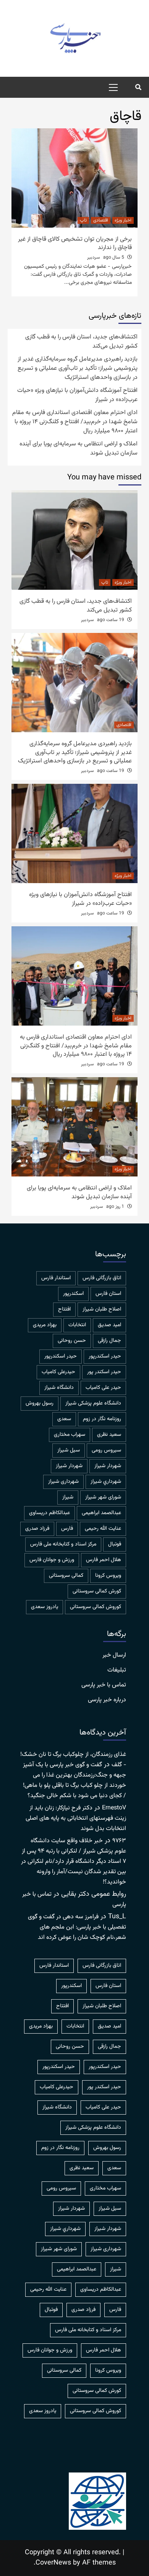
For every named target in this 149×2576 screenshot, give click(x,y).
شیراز (68, 1497)
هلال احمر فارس (104, 1560)
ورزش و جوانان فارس (52, 1560)
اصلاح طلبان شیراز (102, 1309)
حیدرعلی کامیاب (58, 1372)
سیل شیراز (69, 1450)
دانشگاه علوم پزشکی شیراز (93, 1403)
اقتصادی (101, 220)
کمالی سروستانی (66, 1576)
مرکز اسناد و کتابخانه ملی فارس (63, 1544)
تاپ (83, 220)
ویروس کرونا (108, 1576)
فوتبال (115, 1544)
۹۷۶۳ (119, 1841)
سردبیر (94, 257)
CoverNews (53, 2563)
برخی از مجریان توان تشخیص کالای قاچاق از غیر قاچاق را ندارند (75, 244)
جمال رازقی (109, 1341)
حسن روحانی (72, 1341)
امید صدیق (109, 1325)
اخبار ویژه (123, 220)
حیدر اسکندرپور (61, 1356)
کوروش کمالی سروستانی (96, 1607)
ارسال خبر (114, 1655)
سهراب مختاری (70, 1435)
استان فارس (108, 1294)
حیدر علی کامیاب (103, 1388)
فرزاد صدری (37, 1529)
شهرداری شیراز (63, 1482)
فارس (67, 1529)
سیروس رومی (106, 1450)
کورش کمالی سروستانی (97, 1591)
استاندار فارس (56, 1278)
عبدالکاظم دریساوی (49, 1513)
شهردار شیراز (69, 1466)
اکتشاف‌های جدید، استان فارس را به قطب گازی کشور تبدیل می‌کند (81, 342)
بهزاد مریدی (45, 1325)
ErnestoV (114, 1808)
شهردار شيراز (108, 1466)
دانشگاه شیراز (59, 1388)
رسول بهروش (40, 1403)
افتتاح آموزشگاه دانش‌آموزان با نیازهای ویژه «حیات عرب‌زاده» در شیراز (77, 395)
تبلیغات (117, 1670)
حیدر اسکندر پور (104, 1372)
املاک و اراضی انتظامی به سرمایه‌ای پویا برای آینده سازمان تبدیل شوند (79, 449)
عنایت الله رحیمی (103, 1529)
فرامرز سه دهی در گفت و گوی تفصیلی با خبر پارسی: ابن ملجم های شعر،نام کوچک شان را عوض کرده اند (77, 1927)
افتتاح (64, 1309)
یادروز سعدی (45, 1607)
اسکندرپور (73, 1294)
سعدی (64, 1419)
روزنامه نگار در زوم (102, 1419)
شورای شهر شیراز (103, 1497)
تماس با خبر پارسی (104, 1685)
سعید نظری (109, 1435)
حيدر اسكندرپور (105, 1356)
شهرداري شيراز (106, 1482)
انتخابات (77, 1325)
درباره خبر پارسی (107, 1700)
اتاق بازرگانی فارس (102, 1278)
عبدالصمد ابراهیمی (101, 1513)
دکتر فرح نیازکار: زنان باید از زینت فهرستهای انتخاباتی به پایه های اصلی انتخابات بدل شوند (76, 1818)
